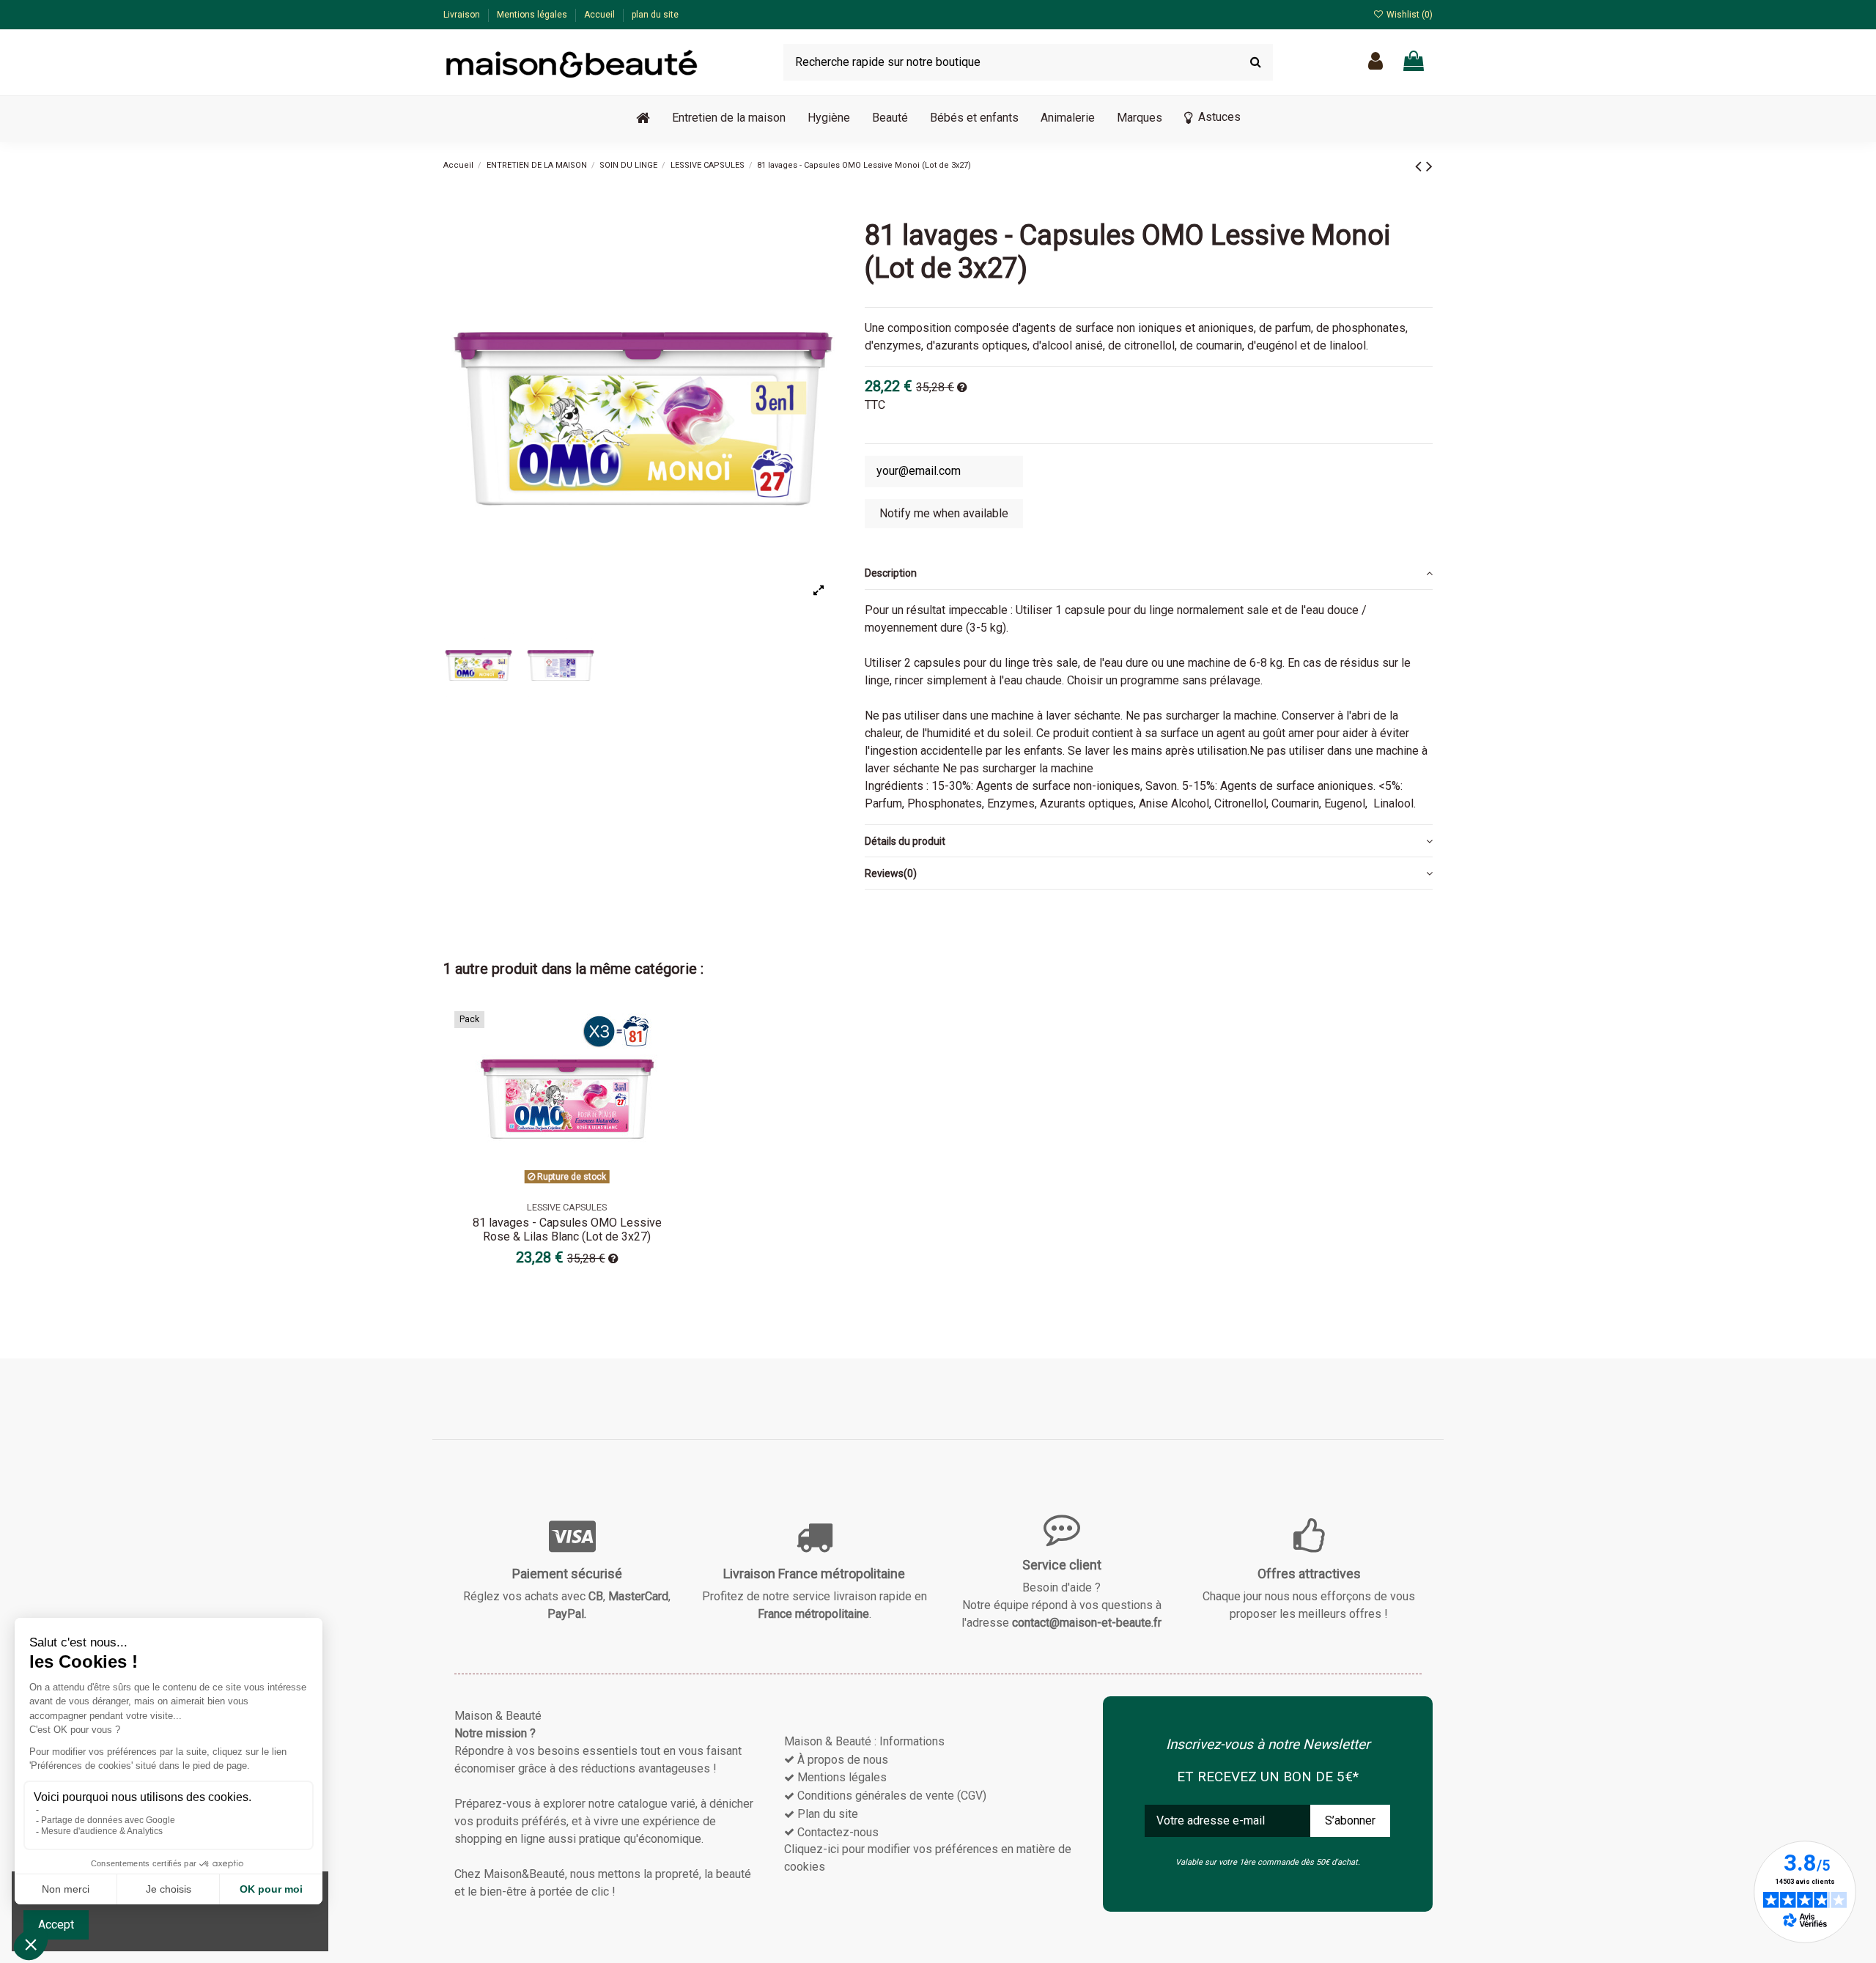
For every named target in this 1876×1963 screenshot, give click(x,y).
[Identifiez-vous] (1375, 62)
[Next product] (1429, 166)
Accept (56, 1925)
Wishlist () (1408, 15)
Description (891, 573)
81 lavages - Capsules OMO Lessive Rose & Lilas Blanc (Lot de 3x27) (567, 1230)
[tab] (1149, 574)
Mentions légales (533, 15)
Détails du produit (905, 841)
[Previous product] (1421, 166)
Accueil (601, 15)
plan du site (655, 15)
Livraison (463, 15)
